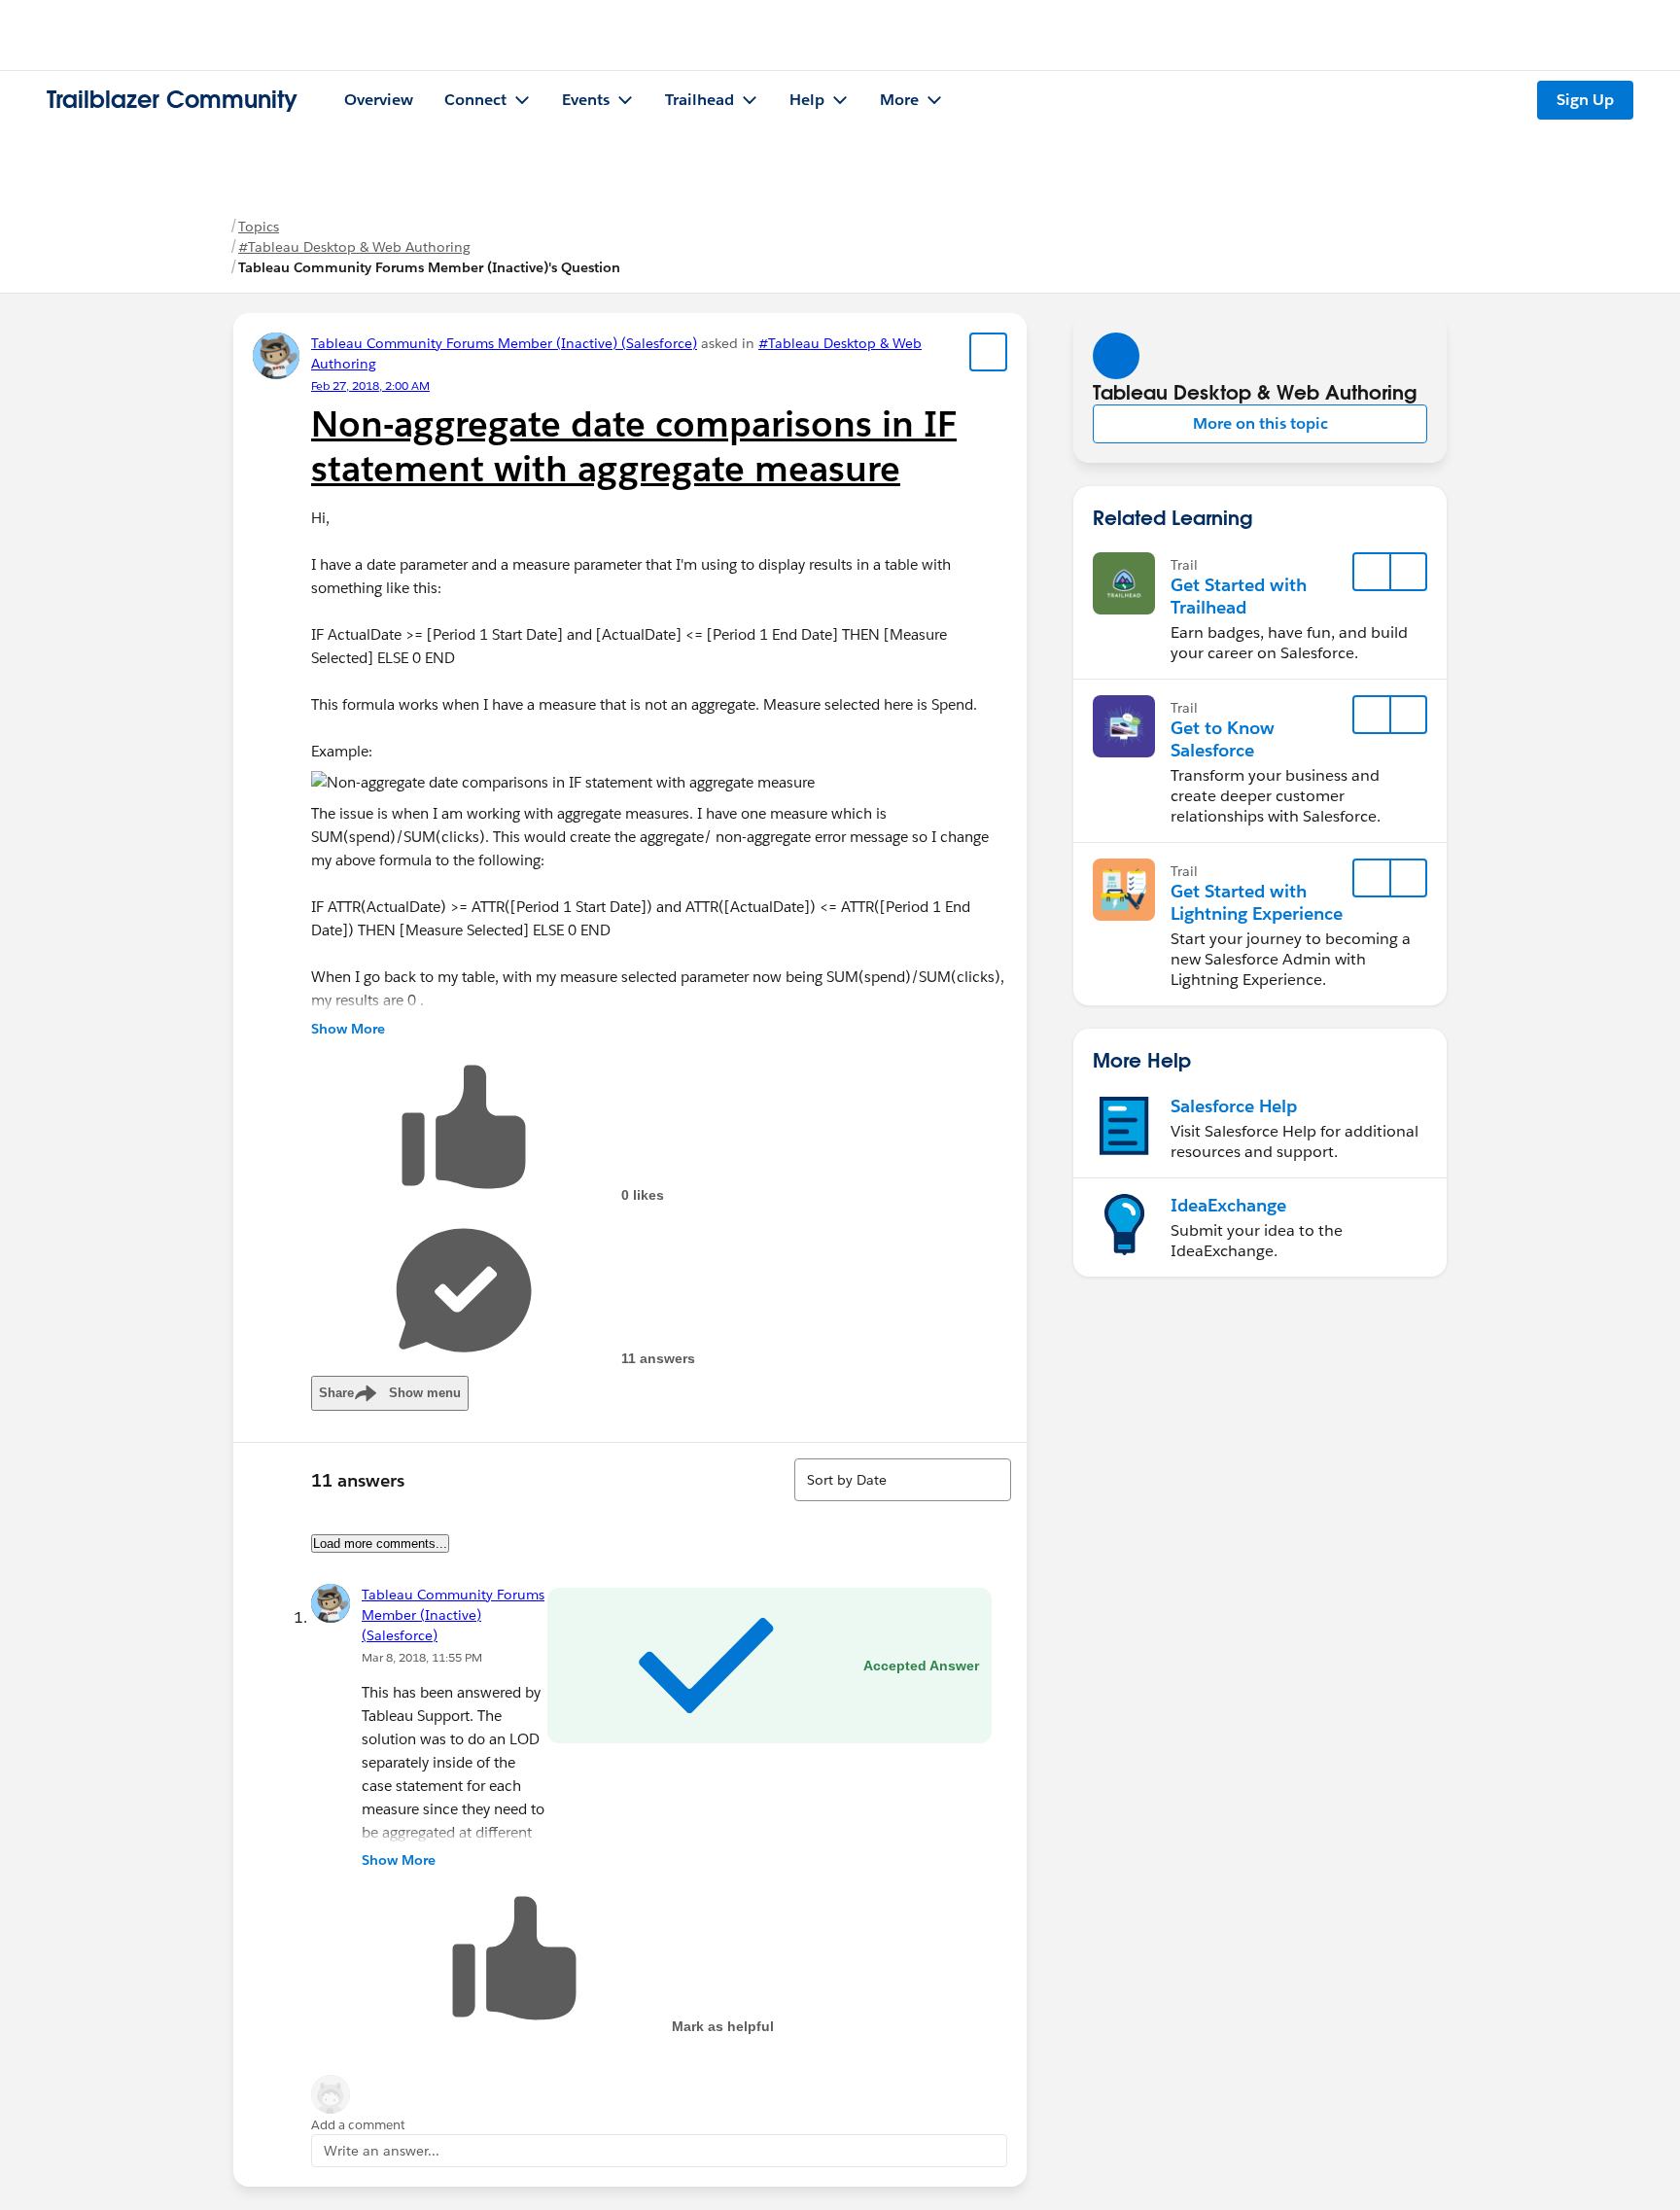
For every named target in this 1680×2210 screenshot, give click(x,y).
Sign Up (1585, 100)
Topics (259, 227)
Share (390, 1393)
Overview (379, 100)
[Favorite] (989, 352)
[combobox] (903, 1480)
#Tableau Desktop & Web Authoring (354, 247)
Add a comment (358, 2125)
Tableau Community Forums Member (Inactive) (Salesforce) (504, 343)
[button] (1260, 424)
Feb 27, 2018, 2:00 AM (370, 386)
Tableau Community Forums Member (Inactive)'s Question (429, 267)
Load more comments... (380, 1543)
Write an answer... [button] (382, 2151)
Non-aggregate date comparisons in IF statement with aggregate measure (634, 446)
